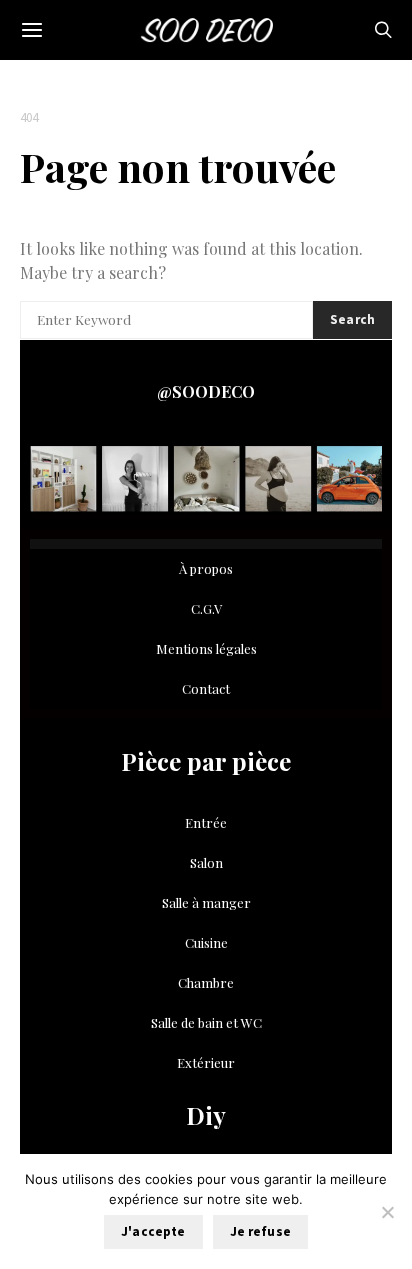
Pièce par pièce (206, 761)
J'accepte (153, 1231)
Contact (206, 688)
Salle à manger (206, 902)
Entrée (206, 822)
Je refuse (260, 1231)
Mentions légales (206, 648)
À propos (206, 568)
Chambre (206, 982)
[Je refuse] (387, 1212)
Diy (206, 1115)
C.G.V (206, 608)
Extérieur (206, 1062)
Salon (206, 862)
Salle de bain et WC (206, 1022)
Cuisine (206, 942)
